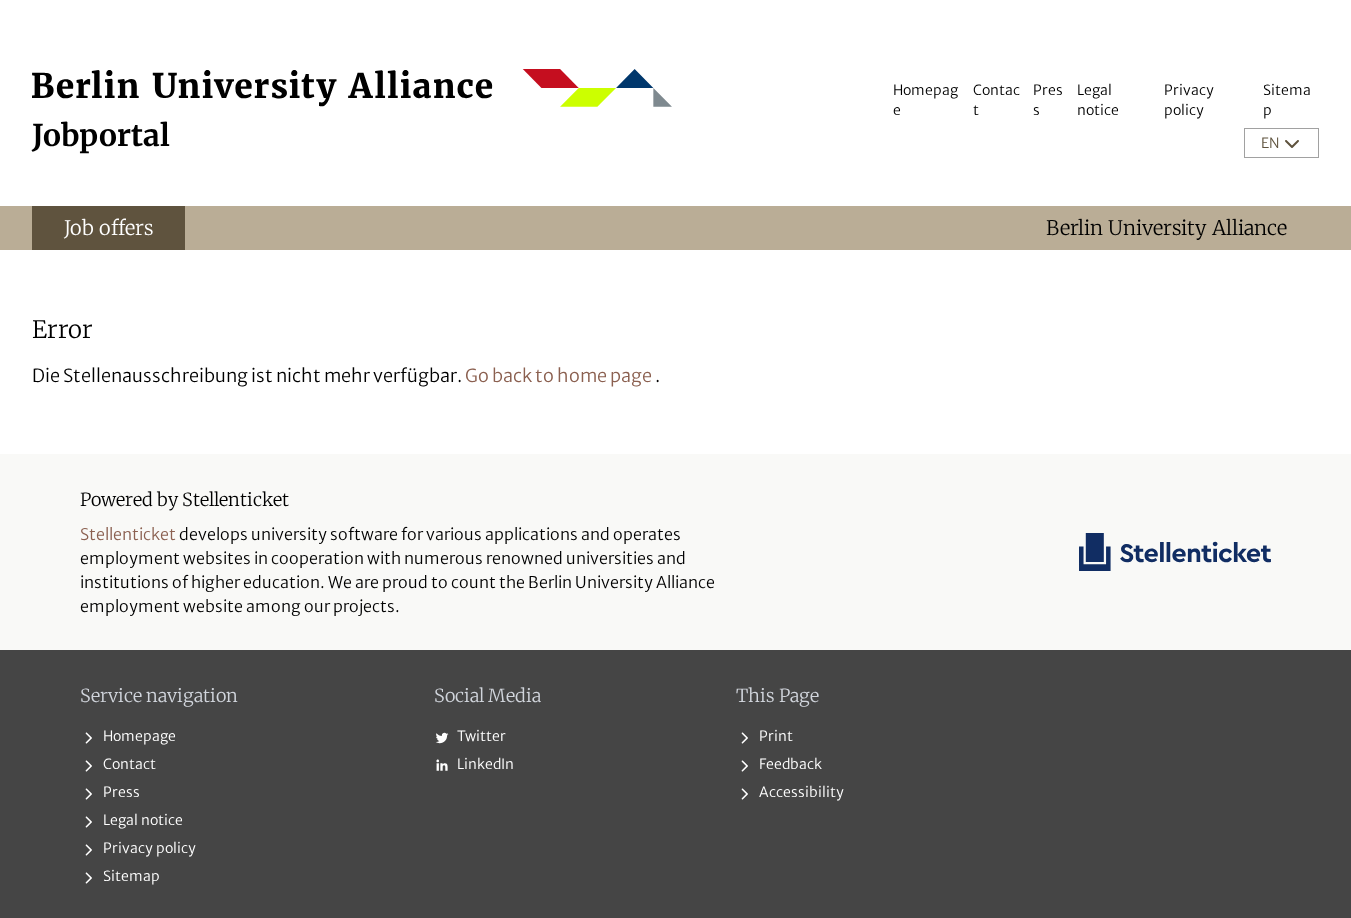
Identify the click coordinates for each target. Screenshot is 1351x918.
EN (1271, 143)
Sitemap (130, 876)
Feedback (789, 764)
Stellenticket (128, 534)
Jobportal (101, 135)
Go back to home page (558, 375)
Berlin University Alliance (1166, 227)
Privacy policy (148, 848)
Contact (128, 764)
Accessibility (800, 792)
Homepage (138, 736)
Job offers (108, 227)
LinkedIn (484, 764)
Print (774, 736)
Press (120, 792)
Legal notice (141, 820)
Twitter (480, 736)
